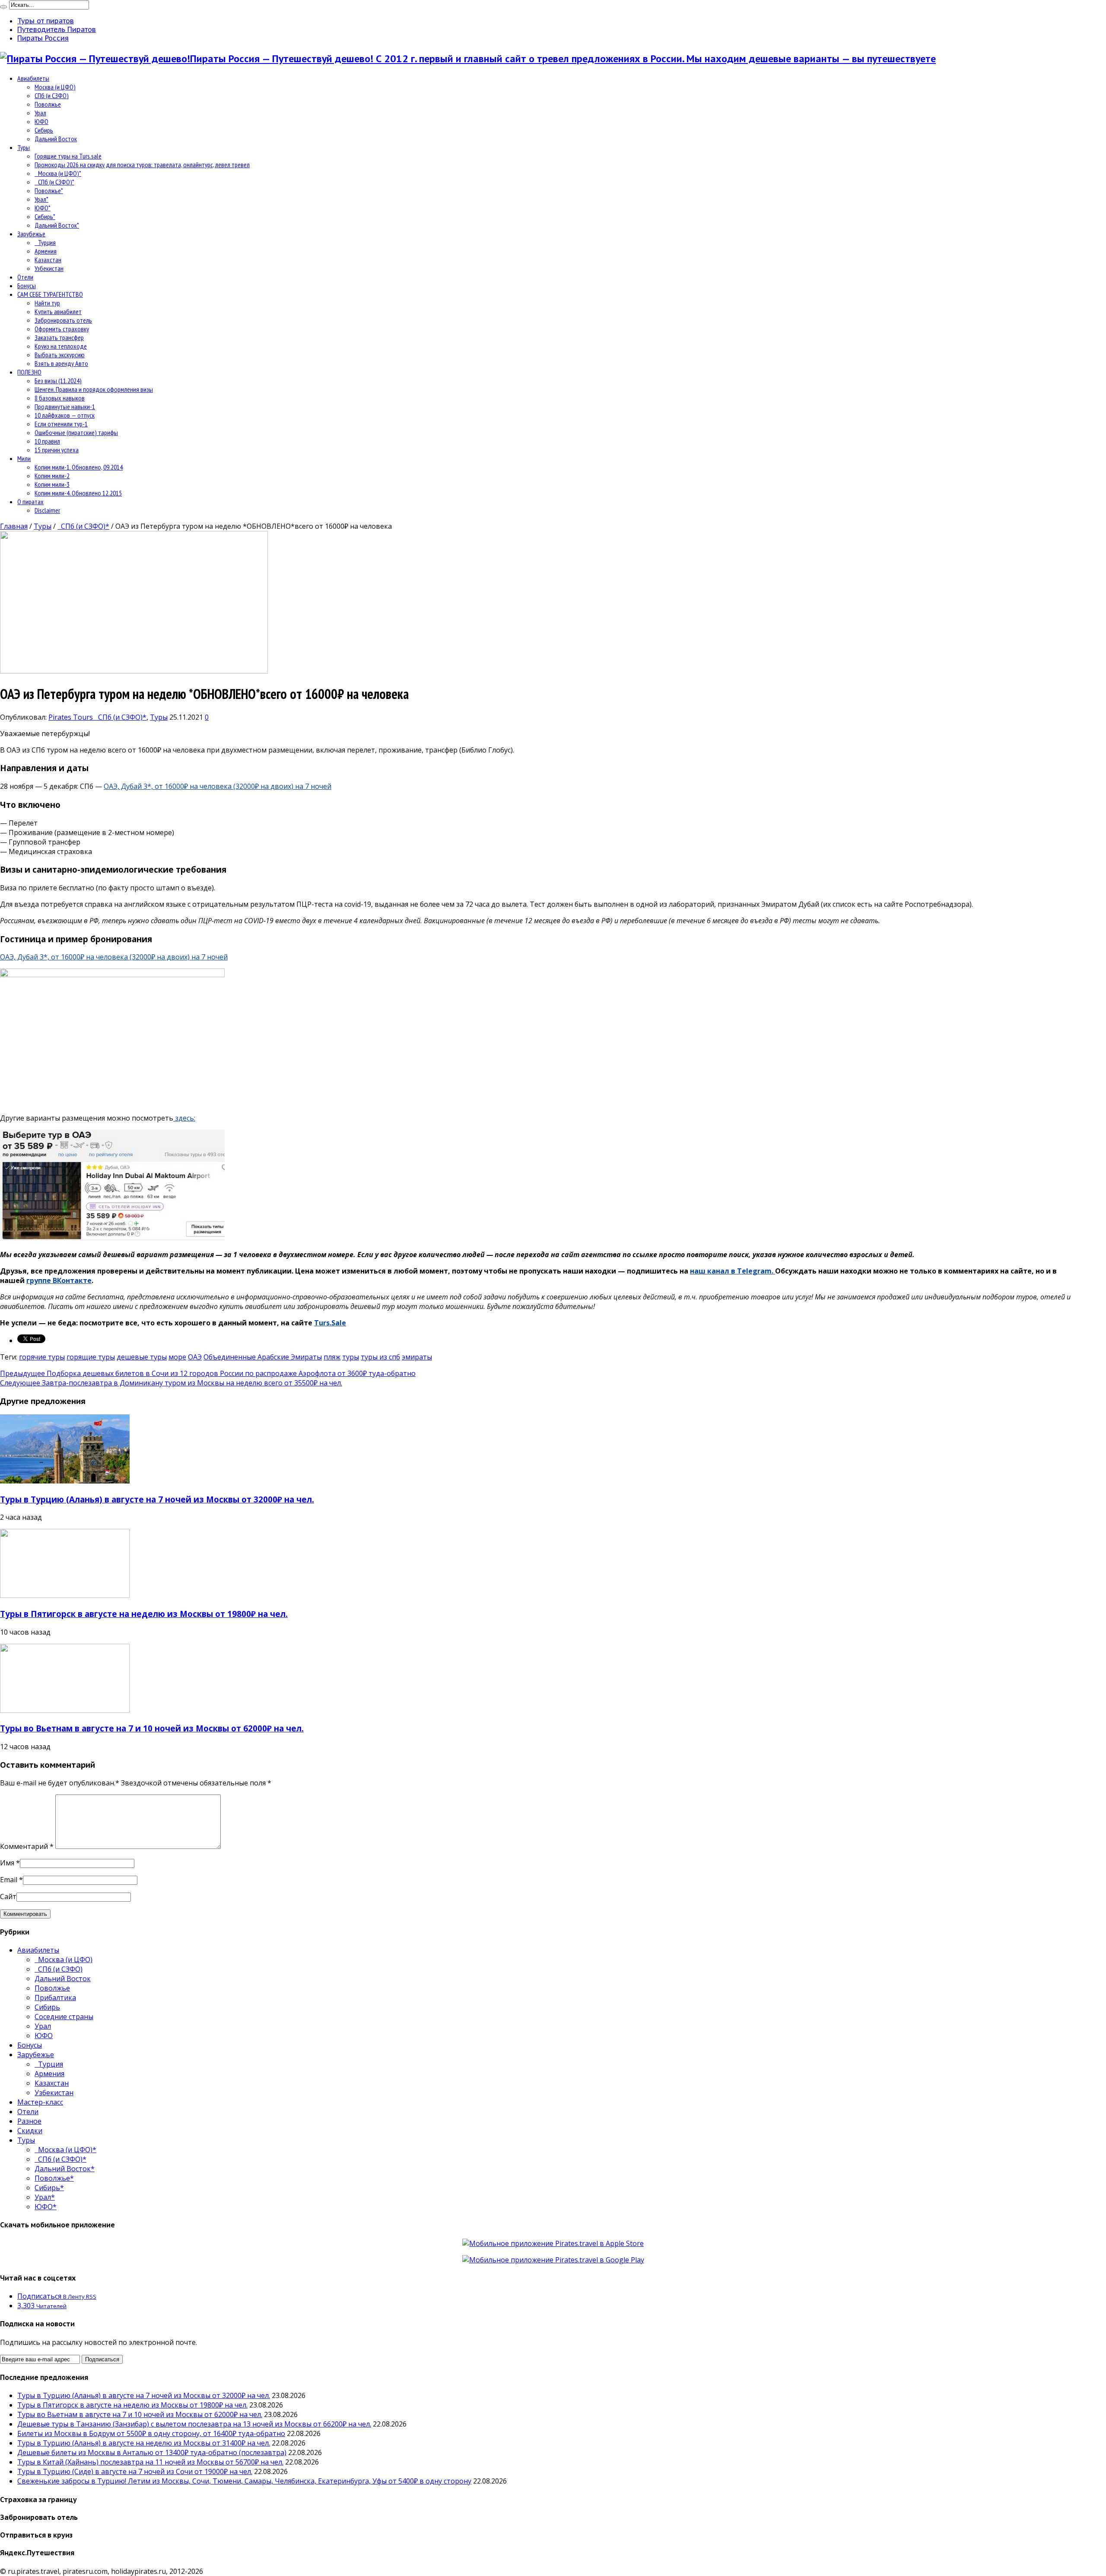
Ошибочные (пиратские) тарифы (76, 432)
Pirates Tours (72, 717)
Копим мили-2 (52, 476)
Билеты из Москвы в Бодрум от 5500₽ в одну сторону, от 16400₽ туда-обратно (151, 2433)
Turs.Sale (330, 1323)
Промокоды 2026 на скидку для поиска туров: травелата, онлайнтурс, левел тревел (142, 165)
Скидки (30, 2131)
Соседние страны (64, 2017)
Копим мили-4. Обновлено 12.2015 (78, 493)
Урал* (41, 199)
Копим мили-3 (52, 484)
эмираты (417, 1357)
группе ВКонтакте (59, 1280)
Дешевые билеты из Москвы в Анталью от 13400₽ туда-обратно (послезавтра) (152, 2452)
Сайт (8, 1896)
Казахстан (48, 260)
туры (351, 1357)
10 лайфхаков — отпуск (65, 415)
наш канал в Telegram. (733, 1271)
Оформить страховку (62, 329)
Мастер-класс (40, 2102)
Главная (14, 526)
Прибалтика (55, 1998)
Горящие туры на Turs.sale (68, 156)
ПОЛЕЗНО (29, 372)
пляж (332, 1357)
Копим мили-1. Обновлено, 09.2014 (79, 467)
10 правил (47, 441)
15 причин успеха (57, 450)
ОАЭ (195, 1357)
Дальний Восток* (57, 225)
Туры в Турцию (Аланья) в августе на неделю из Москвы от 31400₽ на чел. (144, 2443)
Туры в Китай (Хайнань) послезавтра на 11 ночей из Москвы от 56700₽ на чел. (150, 2462)
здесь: (184, 1118)
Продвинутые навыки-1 (65, 407)
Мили (24, 458)
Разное (29, 2121)
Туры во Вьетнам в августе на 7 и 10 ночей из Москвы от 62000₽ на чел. (152, 1728)
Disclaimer (47, 510)
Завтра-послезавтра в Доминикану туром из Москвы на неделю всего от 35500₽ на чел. (171, 1383)
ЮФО (41, 121)
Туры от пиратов (46, 21)
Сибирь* (45, 216)
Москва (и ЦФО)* (58, 173)
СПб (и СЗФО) (52, 95)
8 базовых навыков (60, 398)
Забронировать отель (63, 320)
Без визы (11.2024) (58, 381)
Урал (40, 113)
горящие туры (91, 1357)
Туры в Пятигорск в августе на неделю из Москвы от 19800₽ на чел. (144, 1614)
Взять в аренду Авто (61, 363)
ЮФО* (43, 208)
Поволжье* (49, 191)
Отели (25, 277)
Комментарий (27, 1846)
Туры (24, 147)
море (177, 1357)
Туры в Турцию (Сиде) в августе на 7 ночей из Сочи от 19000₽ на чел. (135, 2471)
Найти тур (47, 303)
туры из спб (380, 1357)
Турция (45, 242)
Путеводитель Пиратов (57, 29)
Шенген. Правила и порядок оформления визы (94, 389)
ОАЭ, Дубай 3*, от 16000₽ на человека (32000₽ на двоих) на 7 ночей (218, 786)
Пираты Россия (43, 38)
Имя (7, 1863)
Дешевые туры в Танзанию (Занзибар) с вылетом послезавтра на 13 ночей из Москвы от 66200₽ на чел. (194, 2424)
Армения (46, 251)
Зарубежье (31, 234)
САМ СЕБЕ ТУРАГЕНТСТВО (50, 294)
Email (9, 1880)
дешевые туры (142, 1357)
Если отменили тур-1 (61, 424)
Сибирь (44, 130)
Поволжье (48, 104)
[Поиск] (3, 7)
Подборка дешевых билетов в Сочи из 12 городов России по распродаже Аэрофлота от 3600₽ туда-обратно (208, 1373)
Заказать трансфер (59, 337)
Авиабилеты (33, 78)
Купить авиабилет (58, 311)
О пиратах (30, 502)
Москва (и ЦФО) (55, 87)
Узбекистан (49, 268)
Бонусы (27, 286)
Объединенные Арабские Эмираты (263, 1357)
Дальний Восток (56, 139)
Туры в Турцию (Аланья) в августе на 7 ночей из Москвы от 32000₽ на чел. (157, 1499)
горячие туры (42, 1357)
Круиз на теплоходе (61, 346)
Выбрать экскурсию (60, 355)
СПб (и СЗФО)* (54, 182)
